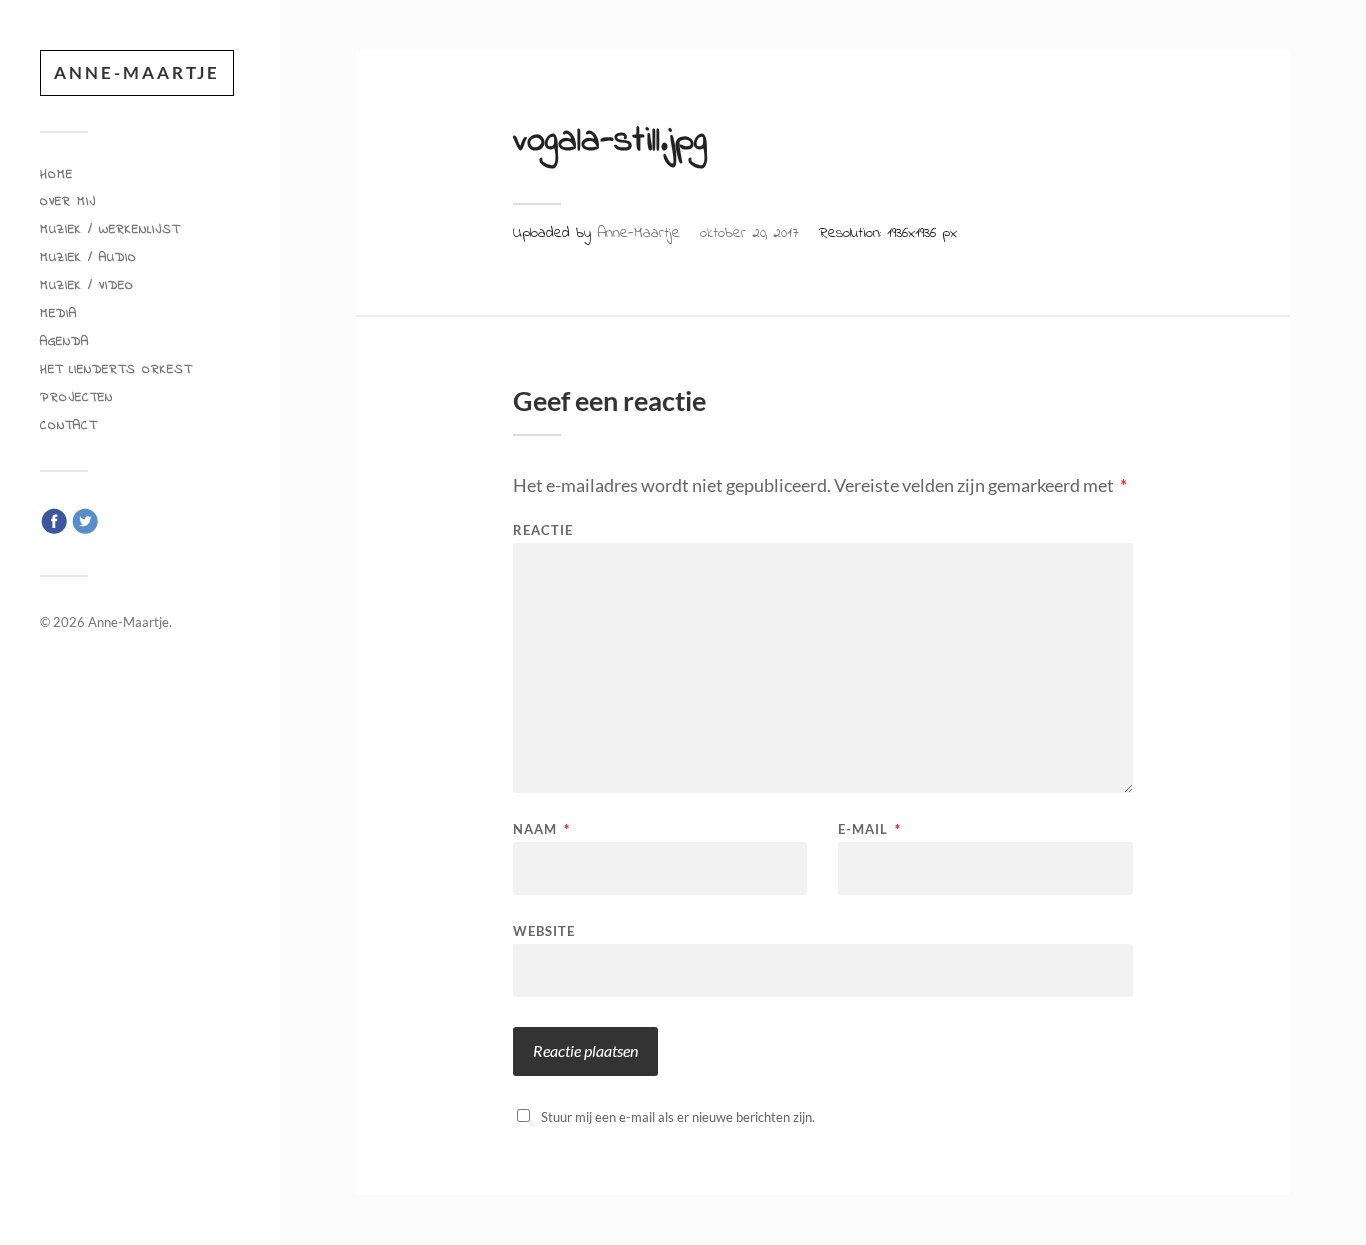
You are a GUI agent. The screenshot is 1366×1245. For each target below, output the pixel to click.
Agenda (64, 342)
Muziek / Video (87, 286)
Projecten (76, 398)
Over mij (68, 202)
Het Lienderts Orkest (116, 370)
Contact (68, 426)
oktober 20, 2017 (749, 233)
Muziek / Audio (88, 258)
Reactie (543, 530)
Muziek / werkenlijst (110, 230)
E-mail (869, 829)
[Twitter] (85, 530)
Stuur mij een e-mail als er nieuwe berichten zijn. (678, 1117)
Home (56, 175)
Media (58, 314)
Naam (541, 829)
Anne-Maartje (137, 72)
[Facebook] (54, 530)
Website (544, 930)
